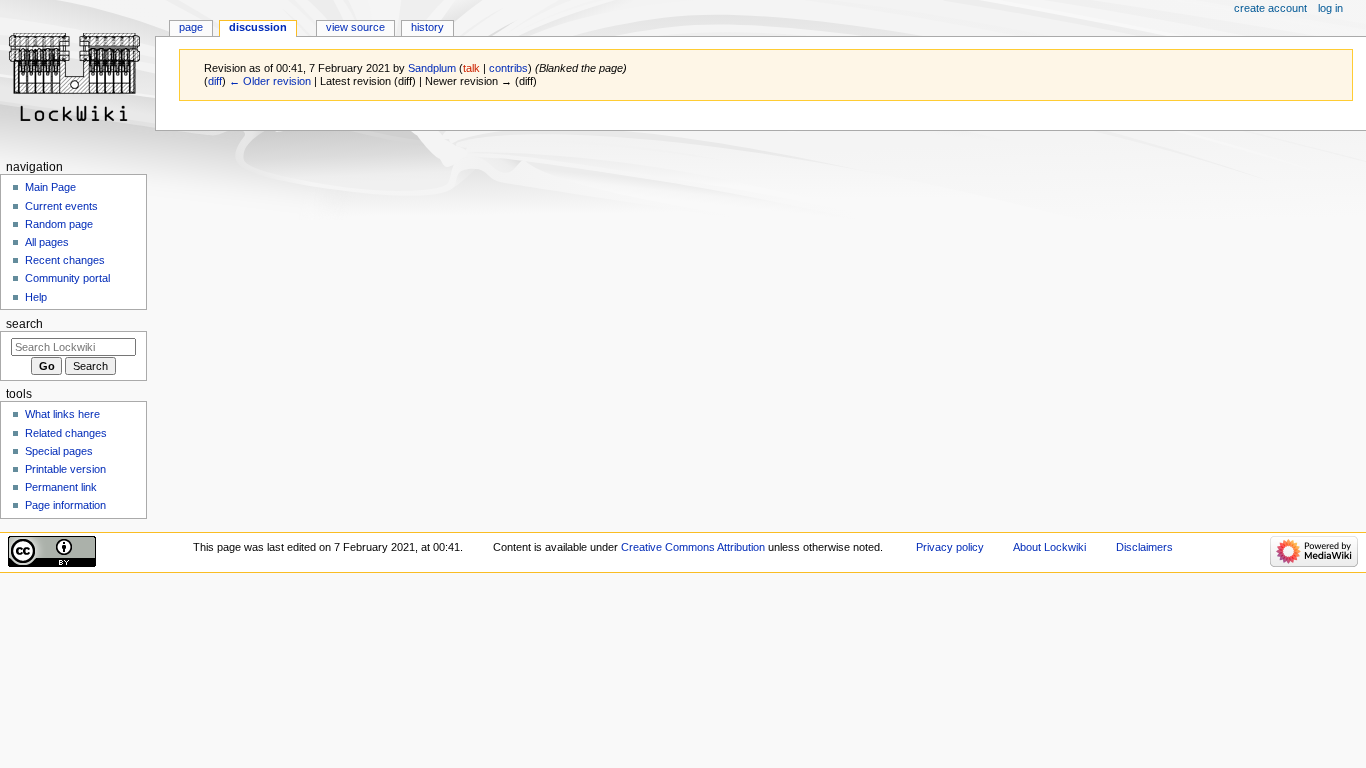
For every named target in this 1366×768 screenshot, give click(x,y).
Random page (59, 224)
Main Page (50, 187)
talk (471, 68)
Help (36, 297)
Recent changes (65, 260)
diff (215, 81)
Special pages (59, 451)
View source (355, 27)
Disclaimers (1144, 547)
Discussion (258, 27)
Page (191, 27)
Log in (1330, 8)
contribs (508, 68)
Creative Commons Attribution (693, 547)
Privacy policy (950, 547)
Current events (61, 206)
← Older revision (270, 81)
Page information (65, 505)
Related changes (66, 433)
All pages (47, 242)
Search (24, 324)
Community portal (67, 278)
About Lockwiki (1049, 547)
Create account (1270, 8)
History (427, 27)
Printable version (65, 469)
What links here (62, 414)
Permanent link (61, 487)
